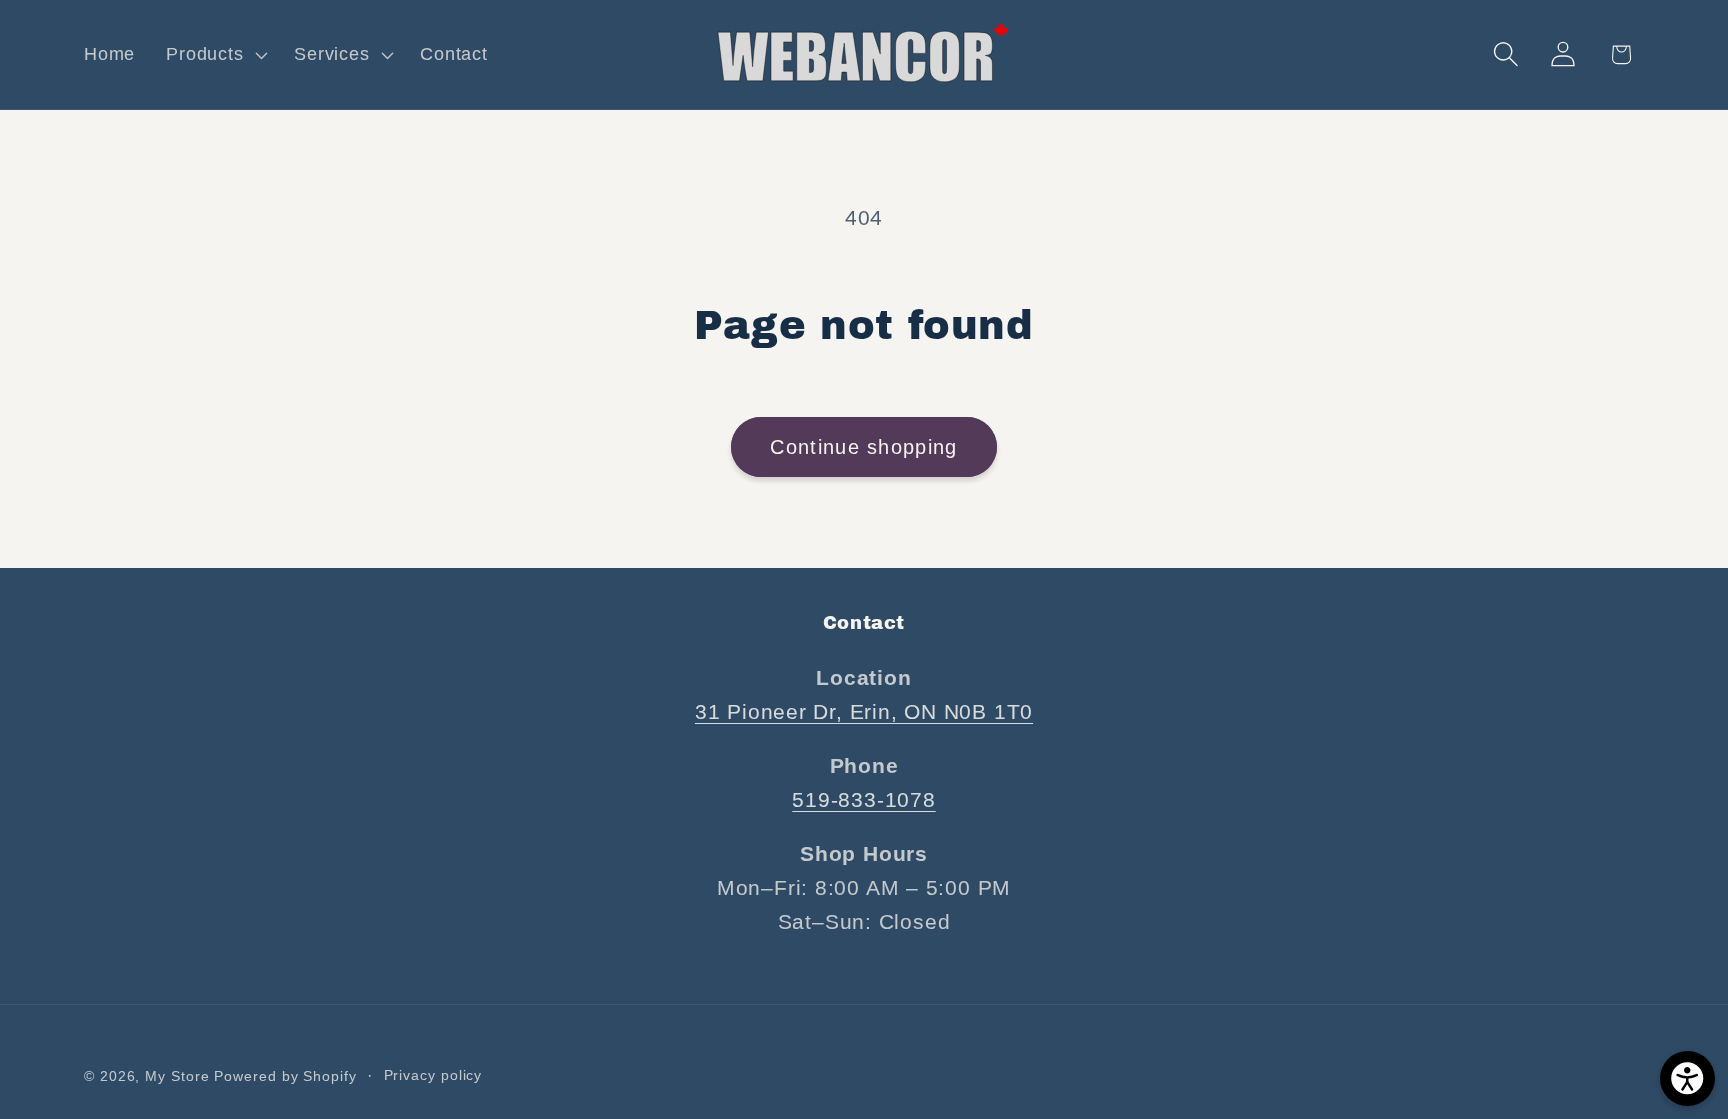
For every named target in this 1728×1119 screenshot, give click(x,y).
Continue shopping (863, 447)
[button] (215, 55)
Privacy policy (433, 1074)
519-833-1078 (863, 799)
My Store (177, 1075)
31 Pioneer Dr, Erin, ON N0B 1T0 (864, 711)
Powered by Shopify (285, 1075)
